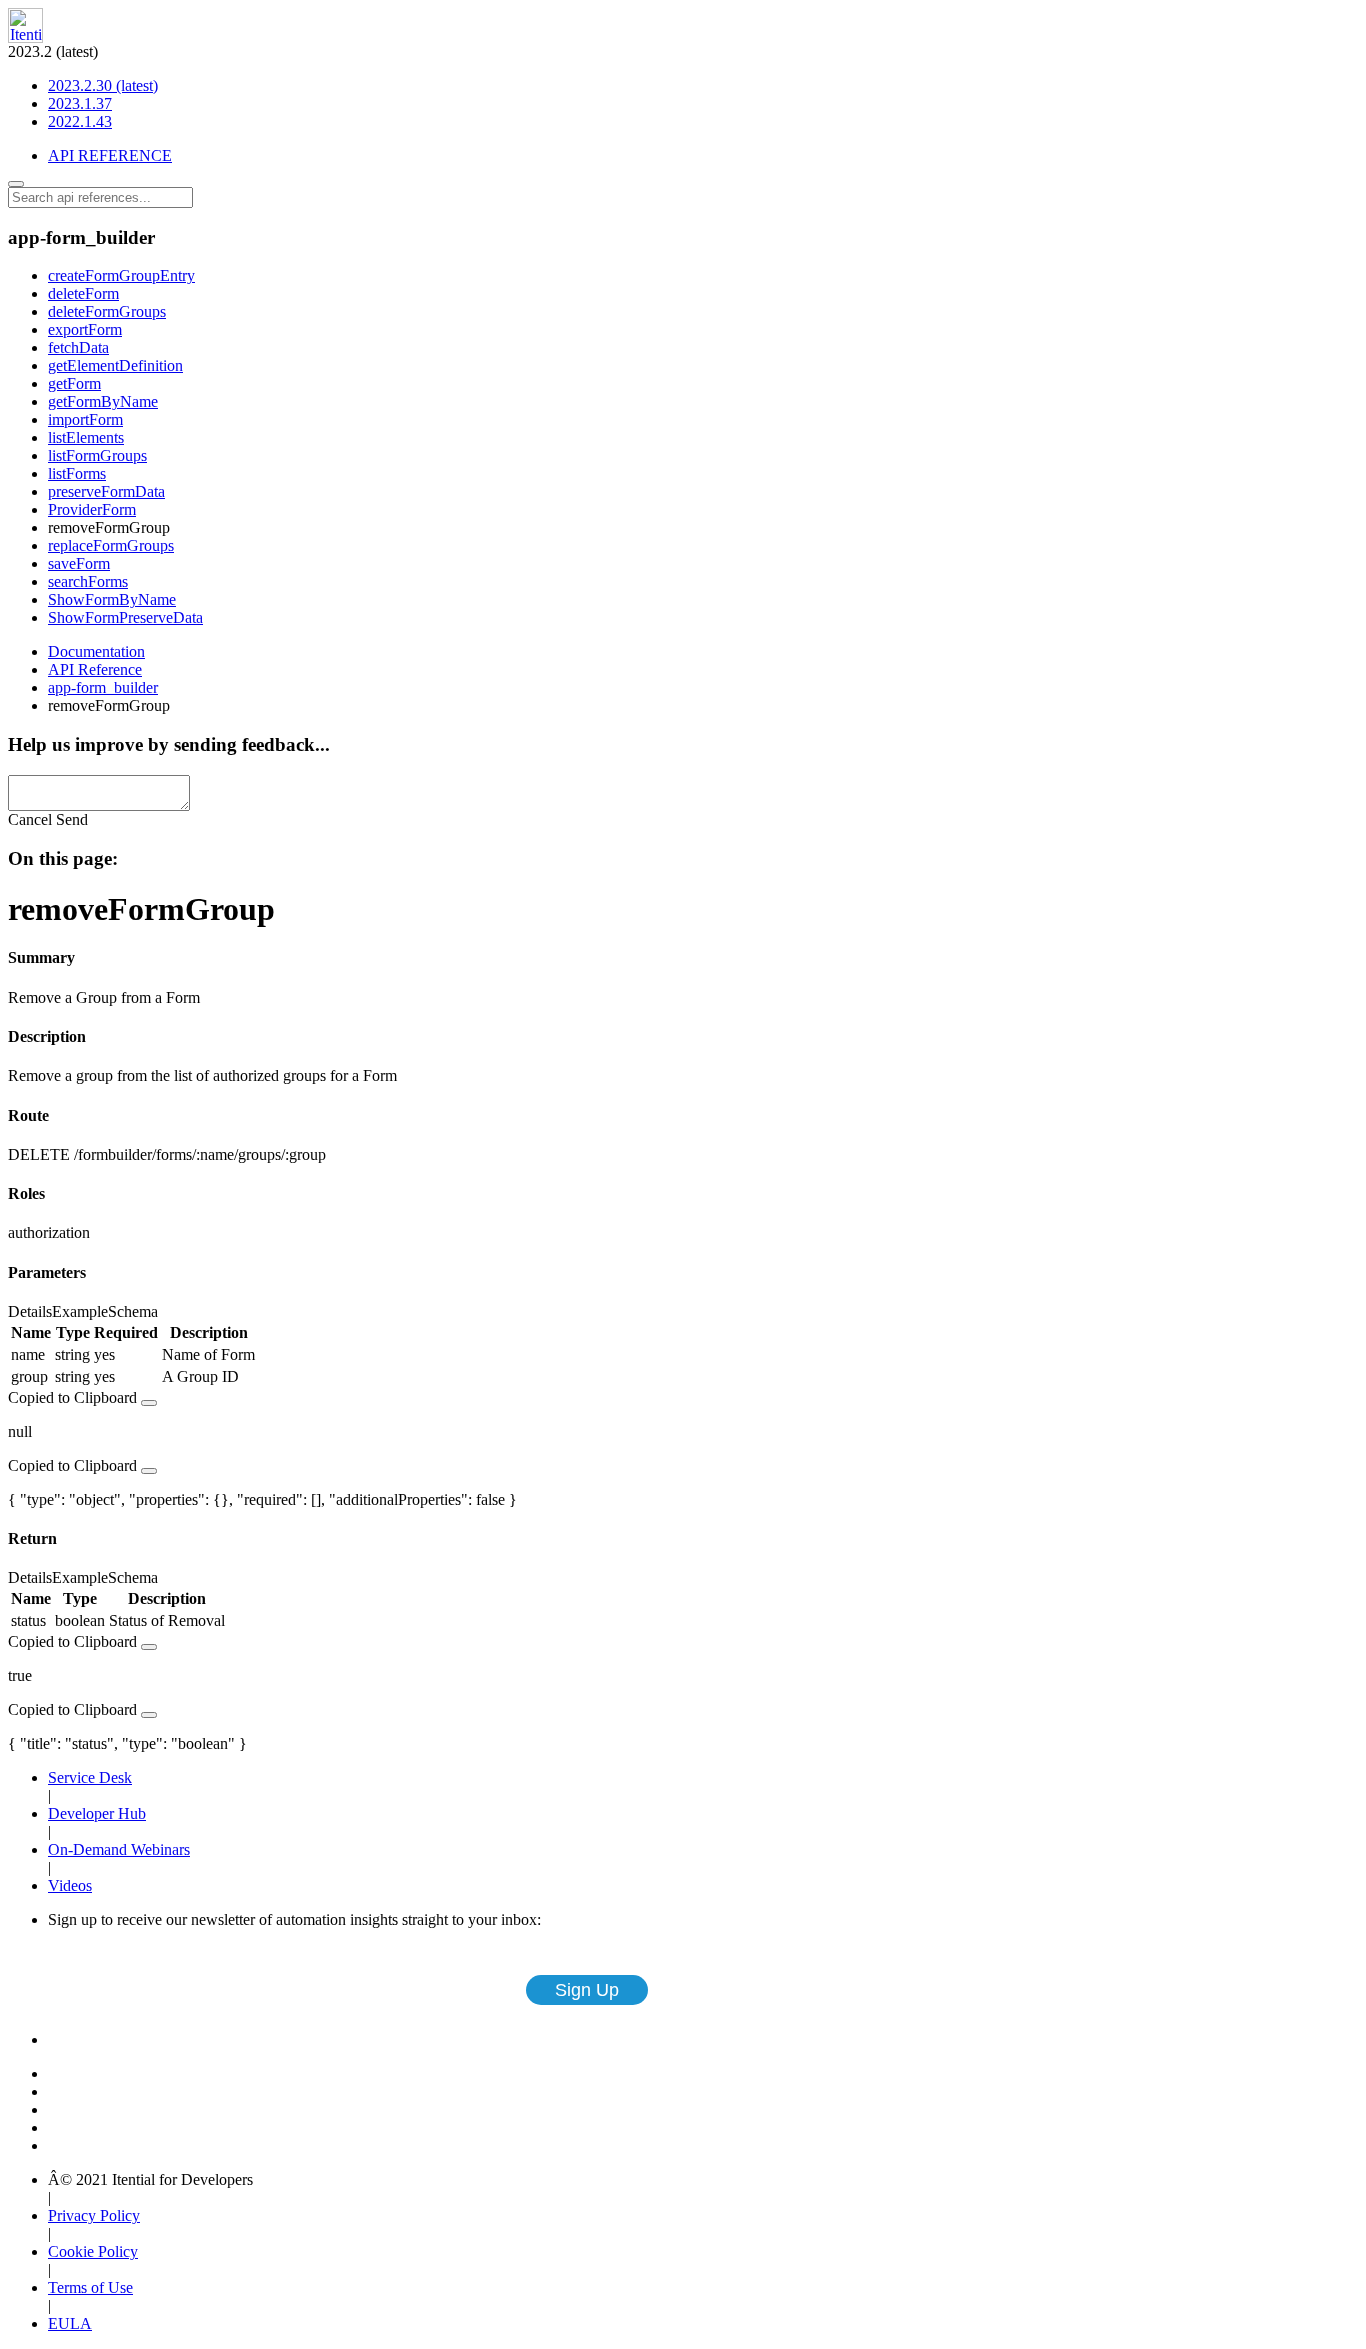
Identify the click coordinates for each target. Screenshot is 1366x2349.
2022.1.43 (80, 121)
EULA (70, 2323)
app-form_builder (103, 687)
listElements (86, 437)
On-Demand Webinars (119, 1849)
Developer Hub (97, 1813)
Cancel (30, 819)
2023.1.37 (80, 103)
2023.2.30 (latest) (103, 85)
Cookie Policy (93, 2251)
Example (80, 1311)
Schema (133, 1311)
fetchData (78, 347)
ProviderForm (92, 509)
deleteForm (83, 293)
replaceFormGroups (111, 545)
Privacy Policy (94, 2215)
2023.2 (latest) (83, 86)
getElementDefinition (115, 365)
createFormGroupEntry (121, 275)
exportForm (85, 329)
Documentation (96, 651)
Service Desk (90, 1777)
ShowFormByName (112, 599)
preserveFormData (106, 491)
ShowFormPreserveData (125, 617)
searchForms (88, 581)
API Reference (95, 669)
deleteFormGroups (107, 311)
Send (72, 819)
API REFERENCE (110, 155)
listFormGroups (97, 455)
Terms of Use (90, 2287)
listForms (77, 473)
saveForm (79, 563)
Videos (70, 1885)
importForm (85, 419)
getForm (74, 383)
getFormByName (103, 401)
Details (30, 1311)
